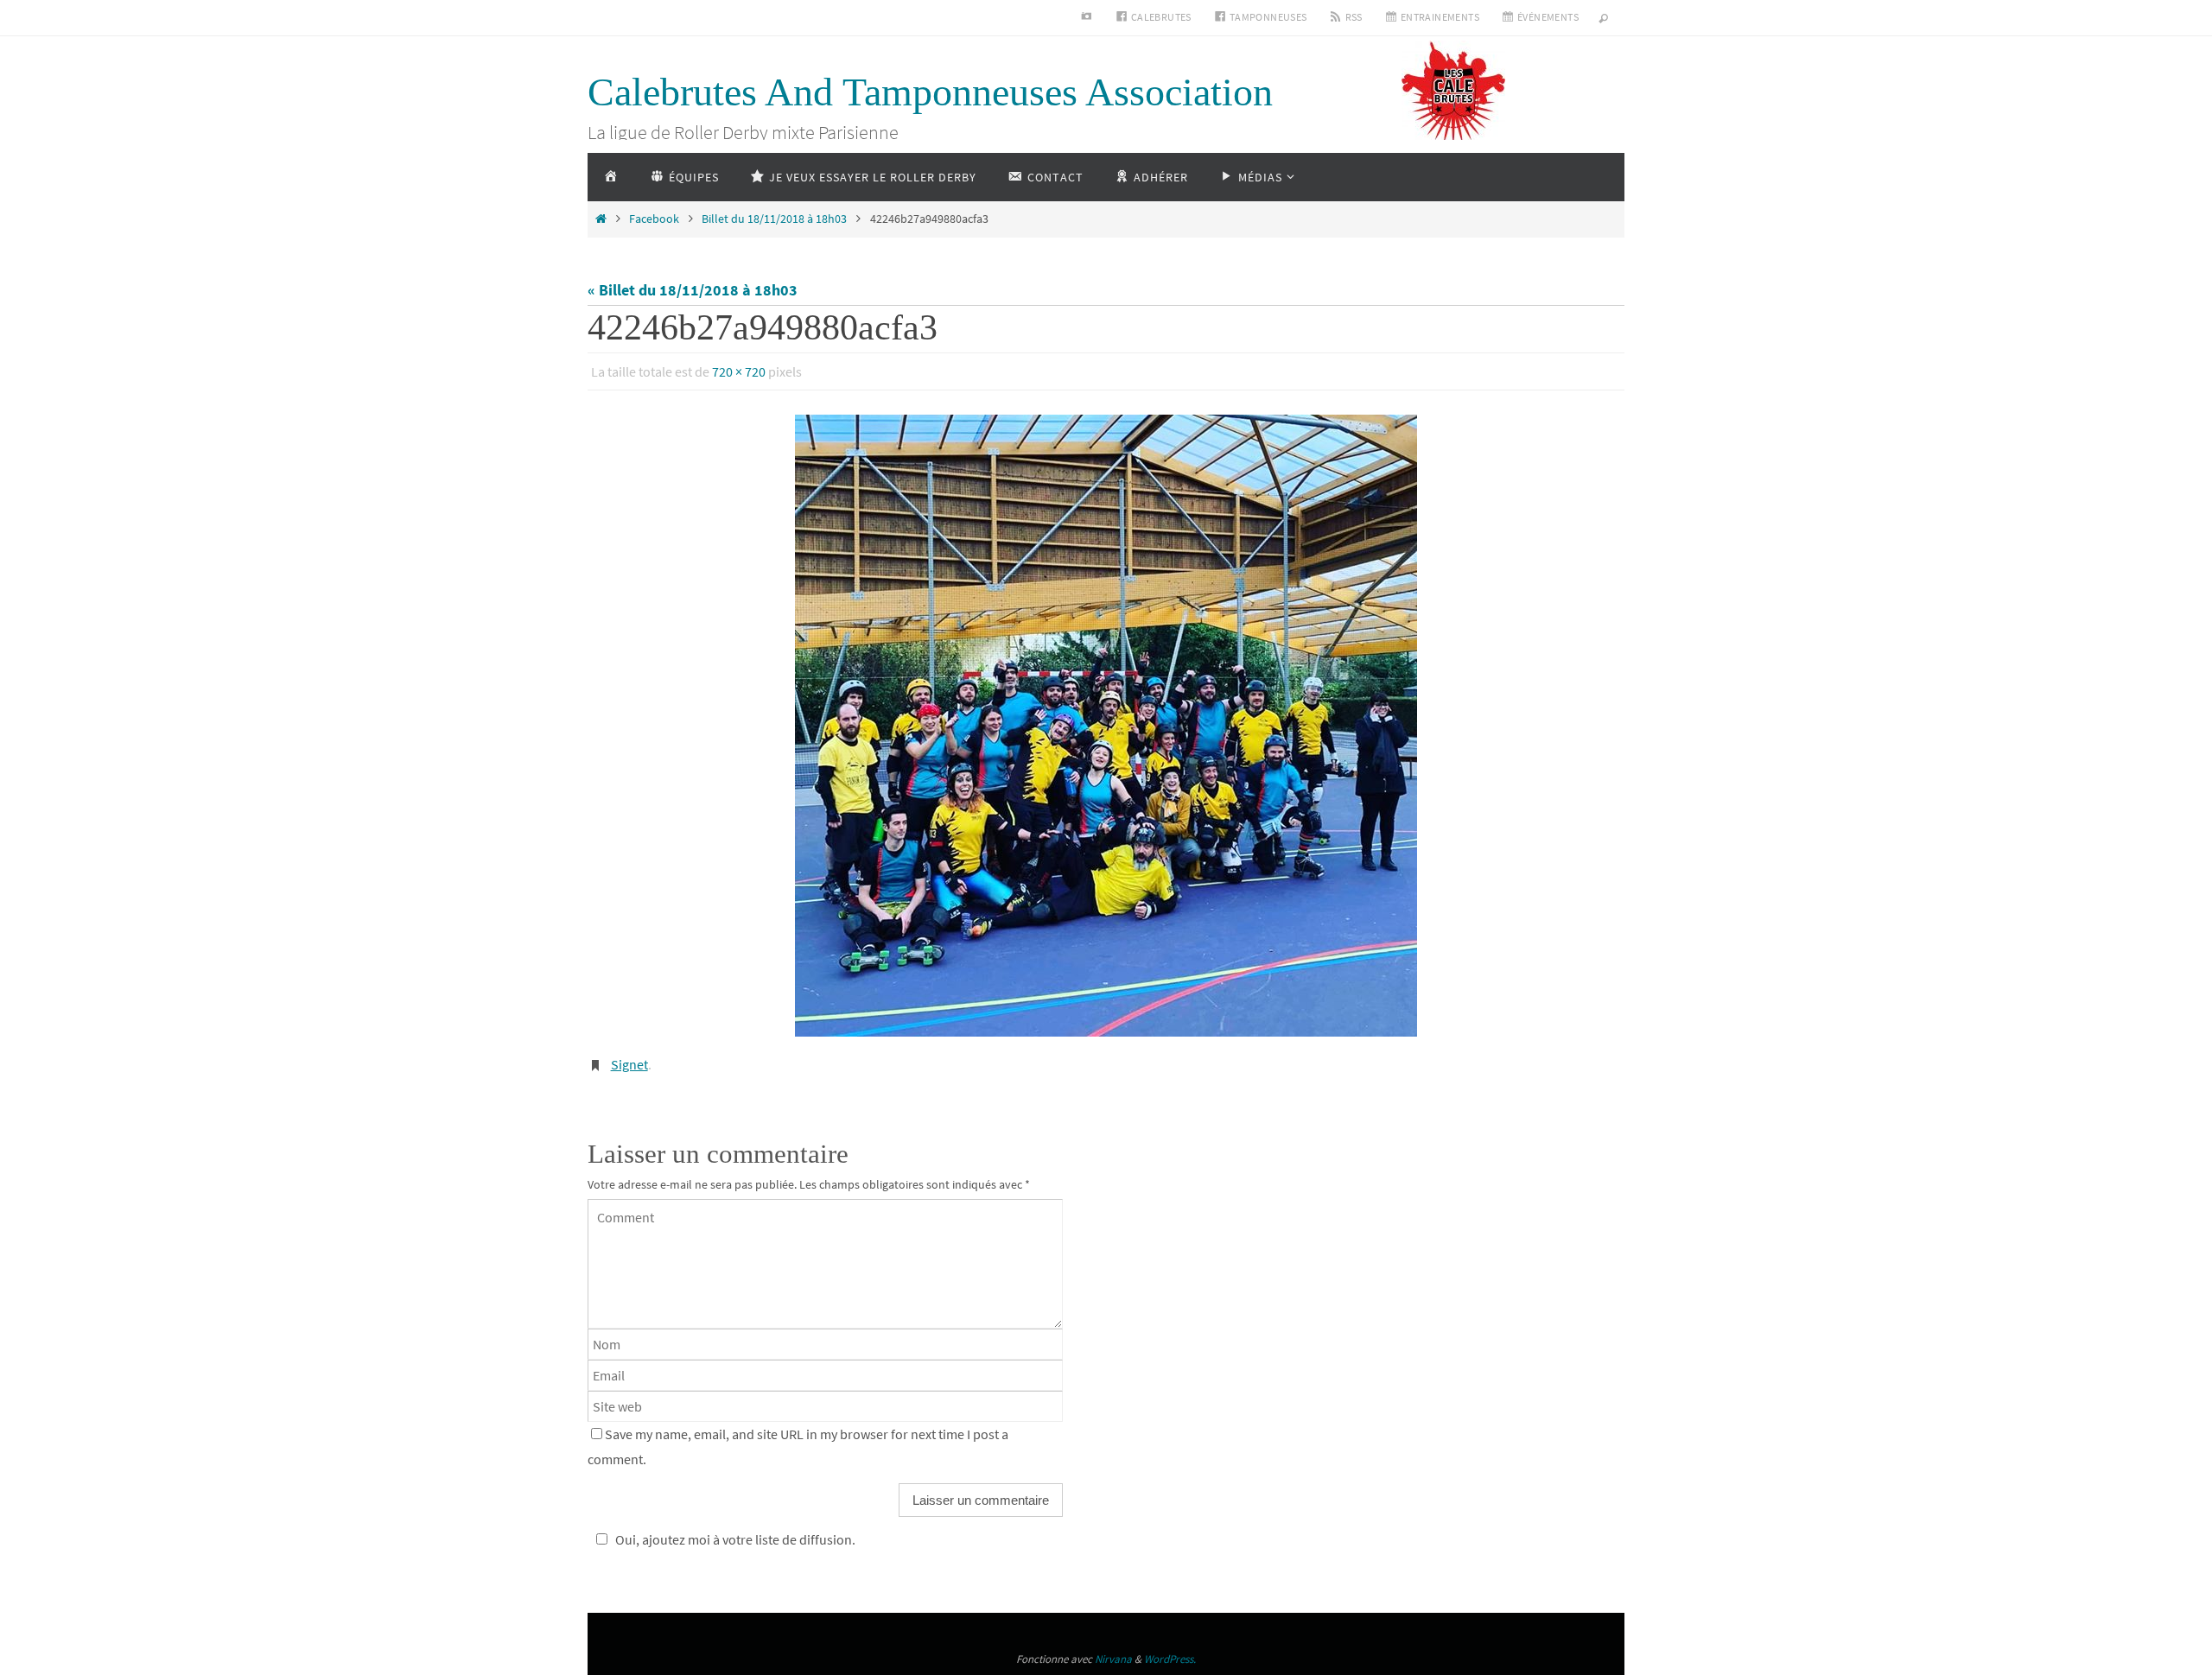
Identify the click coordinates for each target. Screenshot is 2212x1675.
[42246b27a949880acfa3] (1106, 726)
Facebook (654, 219)
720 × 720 (739, 371)
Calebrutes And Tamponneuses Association (930, 92)
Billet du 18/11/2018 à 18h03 (774, 219)
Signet (629, 1064)
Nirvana (1113, 1659)
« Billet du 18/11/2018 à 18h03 (693, 290)
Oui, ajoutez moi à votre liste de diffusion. (735, 1539)
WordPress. (1170, 1659)
